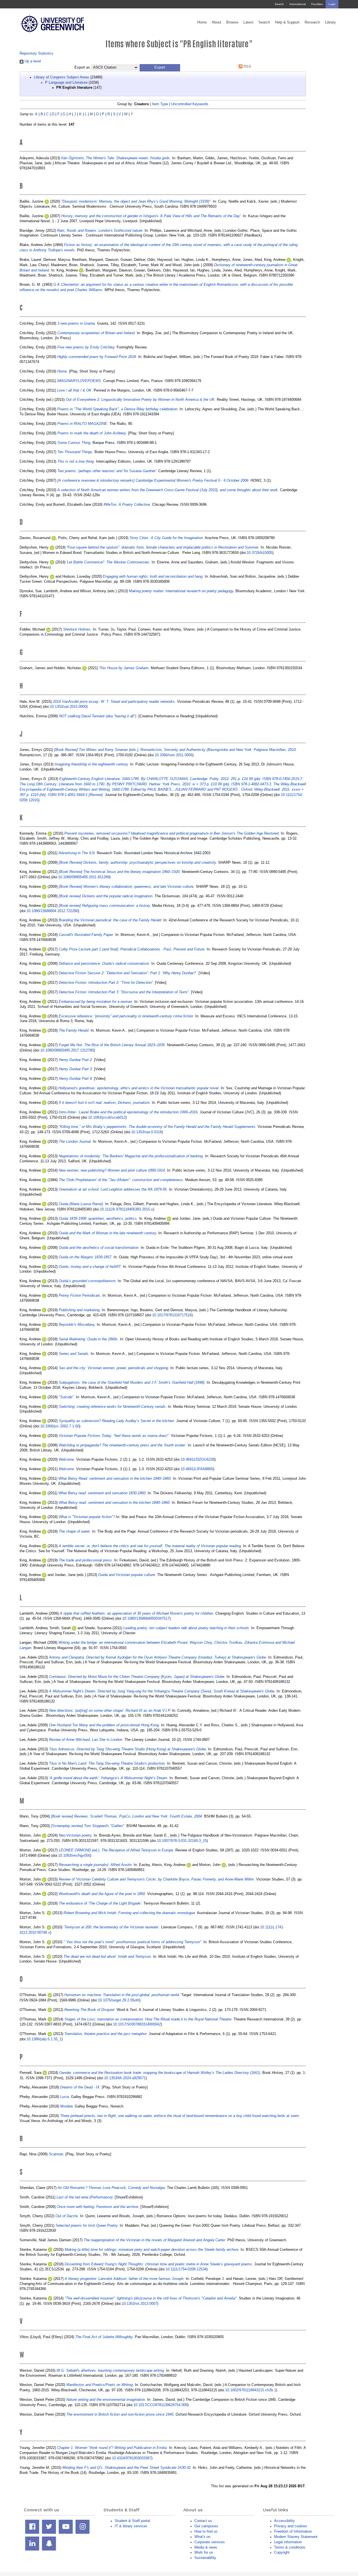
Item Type (160, 104)
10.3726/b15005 (260, 553)
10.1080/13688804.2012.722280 (52, 911)
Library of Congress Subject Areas (62, 77)
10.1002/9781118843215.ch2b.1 (251, 2390)
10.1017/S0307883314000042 (137, 2024)
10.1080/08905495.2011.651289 (84, 877)
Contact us (203, 2521)
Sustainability (205, 2558)
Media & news (206, 2547)
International (298, 4)
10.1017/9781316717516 (172, 1315)
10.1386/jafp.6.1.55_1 (44, 2039)
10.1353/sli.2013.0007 (139, 2304)
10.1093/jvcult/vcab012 (107, 1117)
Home (202, 22)
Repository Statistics (36, 53)
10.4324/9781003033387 (132, 2458)
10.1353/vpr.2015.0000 (68, 707)
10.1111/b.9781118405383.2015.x (126, 1209)
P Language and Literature (66, 82)
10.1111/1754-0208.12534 (186, 2269)
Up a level (32, 61)
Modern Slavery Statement (296, 2537)
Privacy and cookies (291, 2526)
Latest (248, 22)
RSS (247, 66)
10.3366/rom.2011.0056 (174, 755)
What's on (202, 2537)
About (216, 22)
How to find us (206, 2531)
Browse (232, 22)
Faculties (317, 4)
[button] (160, 68)
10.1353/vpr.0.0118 (146, 1132)
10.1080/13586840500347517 (146, 1618)
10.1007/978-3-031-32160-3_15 (182, 1841)
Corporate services (210, 2542)
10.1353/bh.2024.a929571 (125, 2078)
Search (279, 4)
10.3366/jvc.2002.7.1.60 (60, 1426)
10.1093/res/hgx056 (74, 1855)
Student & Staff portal (132, 2521)
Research (312, 22)
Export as (82, 67)
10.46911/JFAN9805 (197, 1469)
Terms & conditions (290, 2547)
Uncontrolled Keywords (190, 104)
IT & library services (131, 2526)
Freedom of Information (293, 2531)
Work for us (204, 2552)
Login (332, 4)
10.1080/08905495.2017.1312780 (67, 1050)
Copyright (282, 2552)
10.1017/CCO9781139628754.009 (160, 2405)
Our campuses (206, 2526)
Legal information (288, 2542)
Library (330, 22)
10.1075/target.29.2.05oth (119, 2000)
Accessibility (284, 2521)
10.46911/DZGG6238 (198, 1459)
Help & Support (287, 22)
